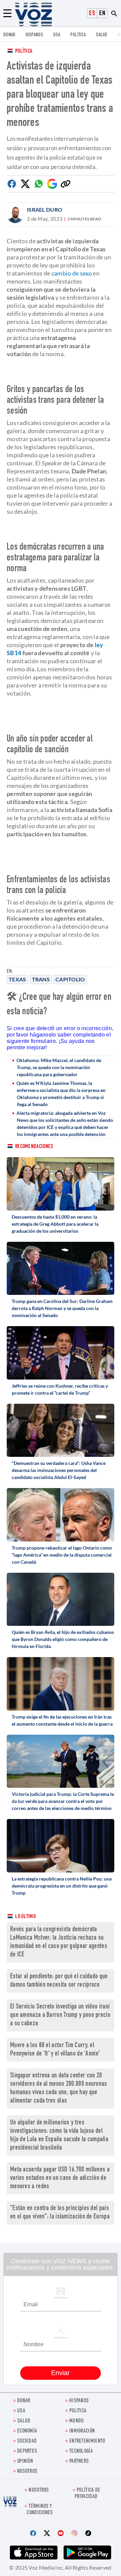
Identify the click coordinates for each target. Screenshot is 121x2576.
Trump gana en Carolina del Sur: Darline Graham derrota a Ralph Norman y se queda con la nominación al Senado (62, 1308)
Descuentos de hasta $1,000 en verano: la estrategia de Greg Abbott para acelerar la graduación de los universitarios (55, 1224)
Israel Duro (45, 209)
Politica (78, 35)
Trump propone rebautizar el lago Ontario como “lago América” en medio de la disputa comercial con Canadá (62, 1555)
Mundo (76, 2421)
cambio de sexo (72, 273)
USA (57, 35)
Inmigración (82, 2431)
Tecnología (81, 2452)
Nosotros (27, 2472)
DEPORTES (27, 2452)
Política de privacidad (87, 2494)
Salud (102, 35)
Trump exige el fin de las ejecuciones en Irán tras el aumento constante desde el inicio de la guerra (62, 1720)
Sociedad (27, 2441)
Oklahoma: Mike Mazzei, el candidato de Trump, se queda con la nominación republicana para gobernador (59, 1067)
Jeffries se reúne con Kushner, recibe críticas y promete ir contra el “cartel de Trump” (60, 1389)
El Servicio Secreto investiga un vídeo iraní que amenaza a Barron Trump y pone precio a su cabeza (60, 2015)
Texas (17, 979)
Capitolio (70, 979)
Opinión (25, 2462)
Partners (79, 2462)
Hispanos (34, 35)
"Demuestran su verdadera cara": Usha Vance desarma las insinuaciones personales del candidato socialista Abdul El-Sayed (59, 1470)
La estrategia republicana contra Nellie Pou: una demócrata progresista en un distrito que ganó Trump (62, 1886)
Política (24, 52)
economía (27, 2431)
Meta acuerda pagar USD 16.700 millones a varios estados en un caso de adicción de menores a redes (60, 2178)
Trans (41, 979)
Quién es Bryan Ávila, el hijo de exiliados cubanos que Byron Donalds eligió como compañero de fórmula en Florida (63, 1639)
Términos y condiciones (40, 2510)
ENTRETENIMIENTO (87, 2441)
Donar (9, 35)
